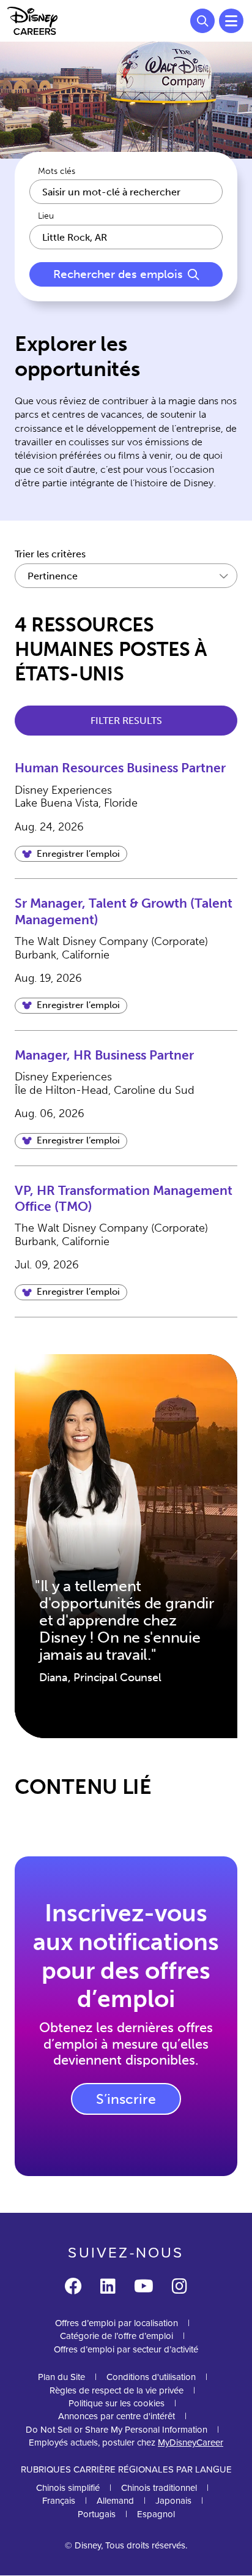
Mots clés (57, 171)
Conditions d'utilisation (151, 2377)
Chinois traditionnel (159, 2487)
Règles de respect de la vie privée (117, 2390)
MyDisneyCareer (191, 2442)
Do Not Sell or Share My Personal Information (117, 2429)
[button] (71, 854)
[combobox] (126, 237)
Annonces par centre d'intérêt (117, 2416)
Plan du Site (61, 2377)
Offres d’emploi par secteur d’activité (126, 2349)
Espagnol (156, 2514)
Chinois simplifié (68, 2487)
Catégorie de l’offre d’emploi (117, 2336)
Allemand (115, 2500)
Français (59, 2500)
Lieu (46, 216)
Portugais (97, 2514)
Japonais (173, 2500)
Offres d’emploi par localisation (117, 2323)
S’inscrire (126, 2099)
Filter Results (126, 721)
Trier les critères (50, 554)
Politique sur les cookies (117, 2403)
